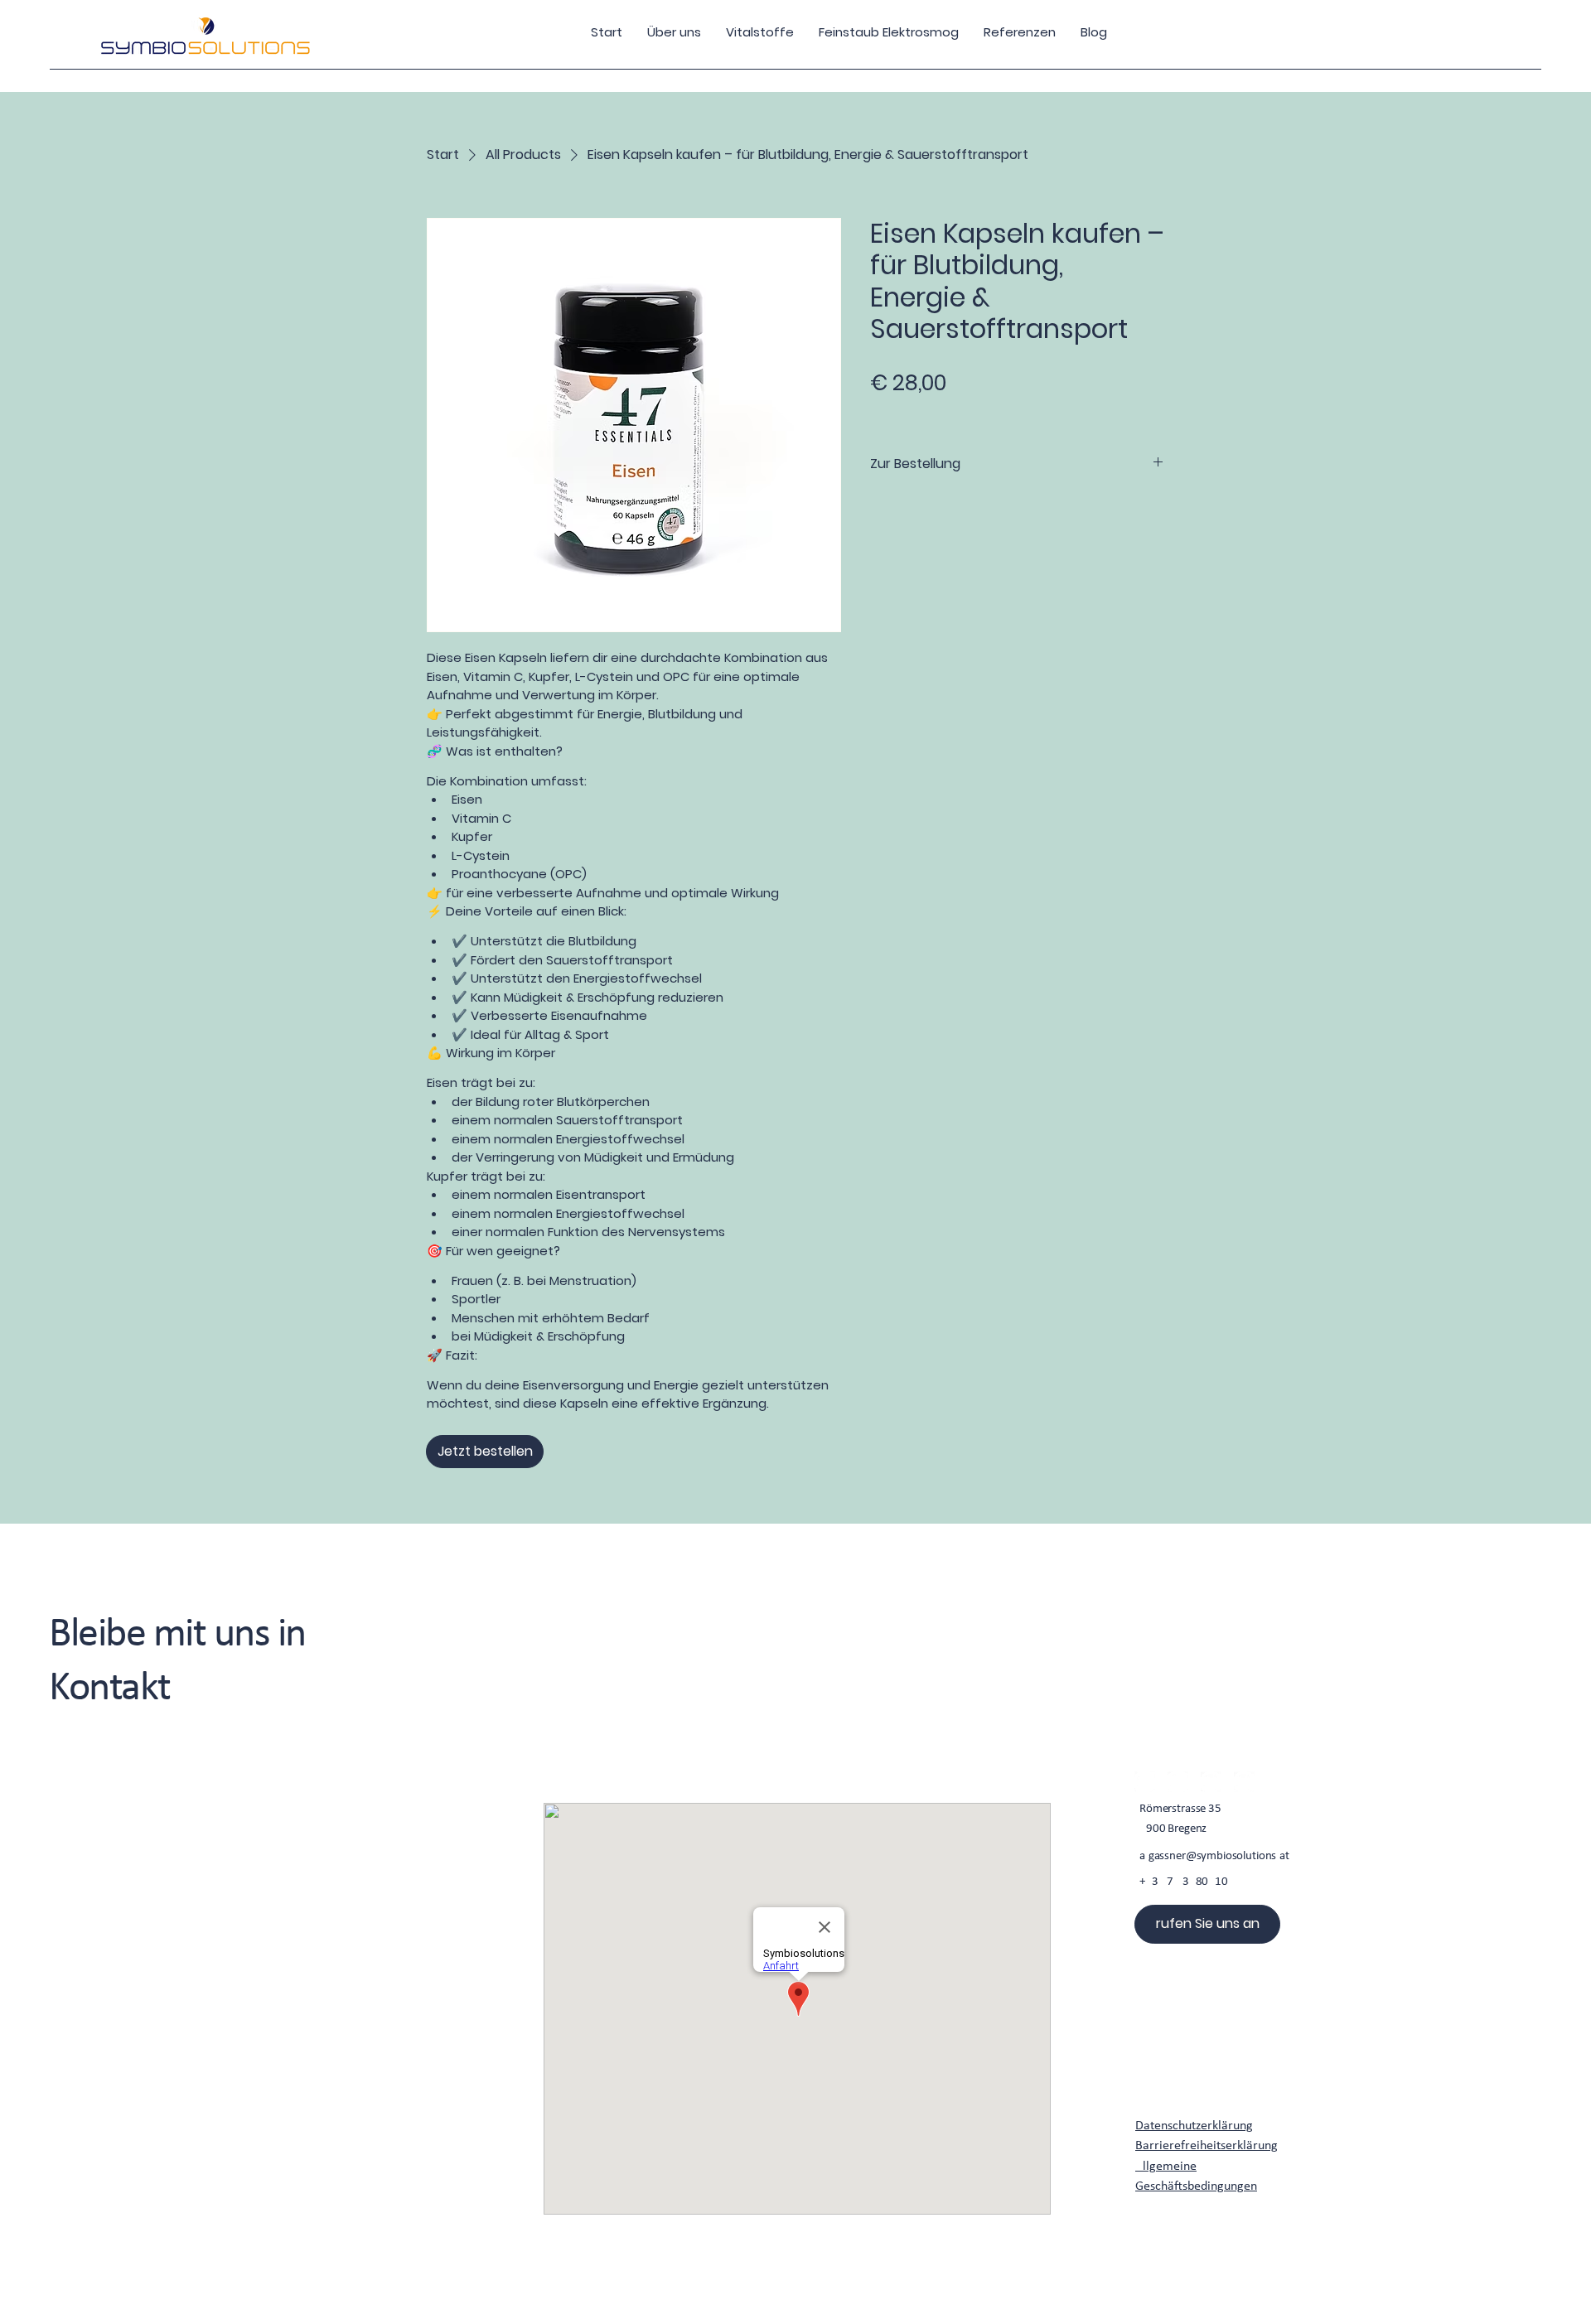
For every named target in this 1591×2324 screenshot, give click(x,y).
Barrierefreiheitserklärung (1207, 2146)
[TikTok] (1244, 1782)
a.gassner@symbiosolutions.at (1214, 1856)
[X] (1211, 1782)
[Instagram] (1178, 1782)
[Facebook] (1145, 1782)
